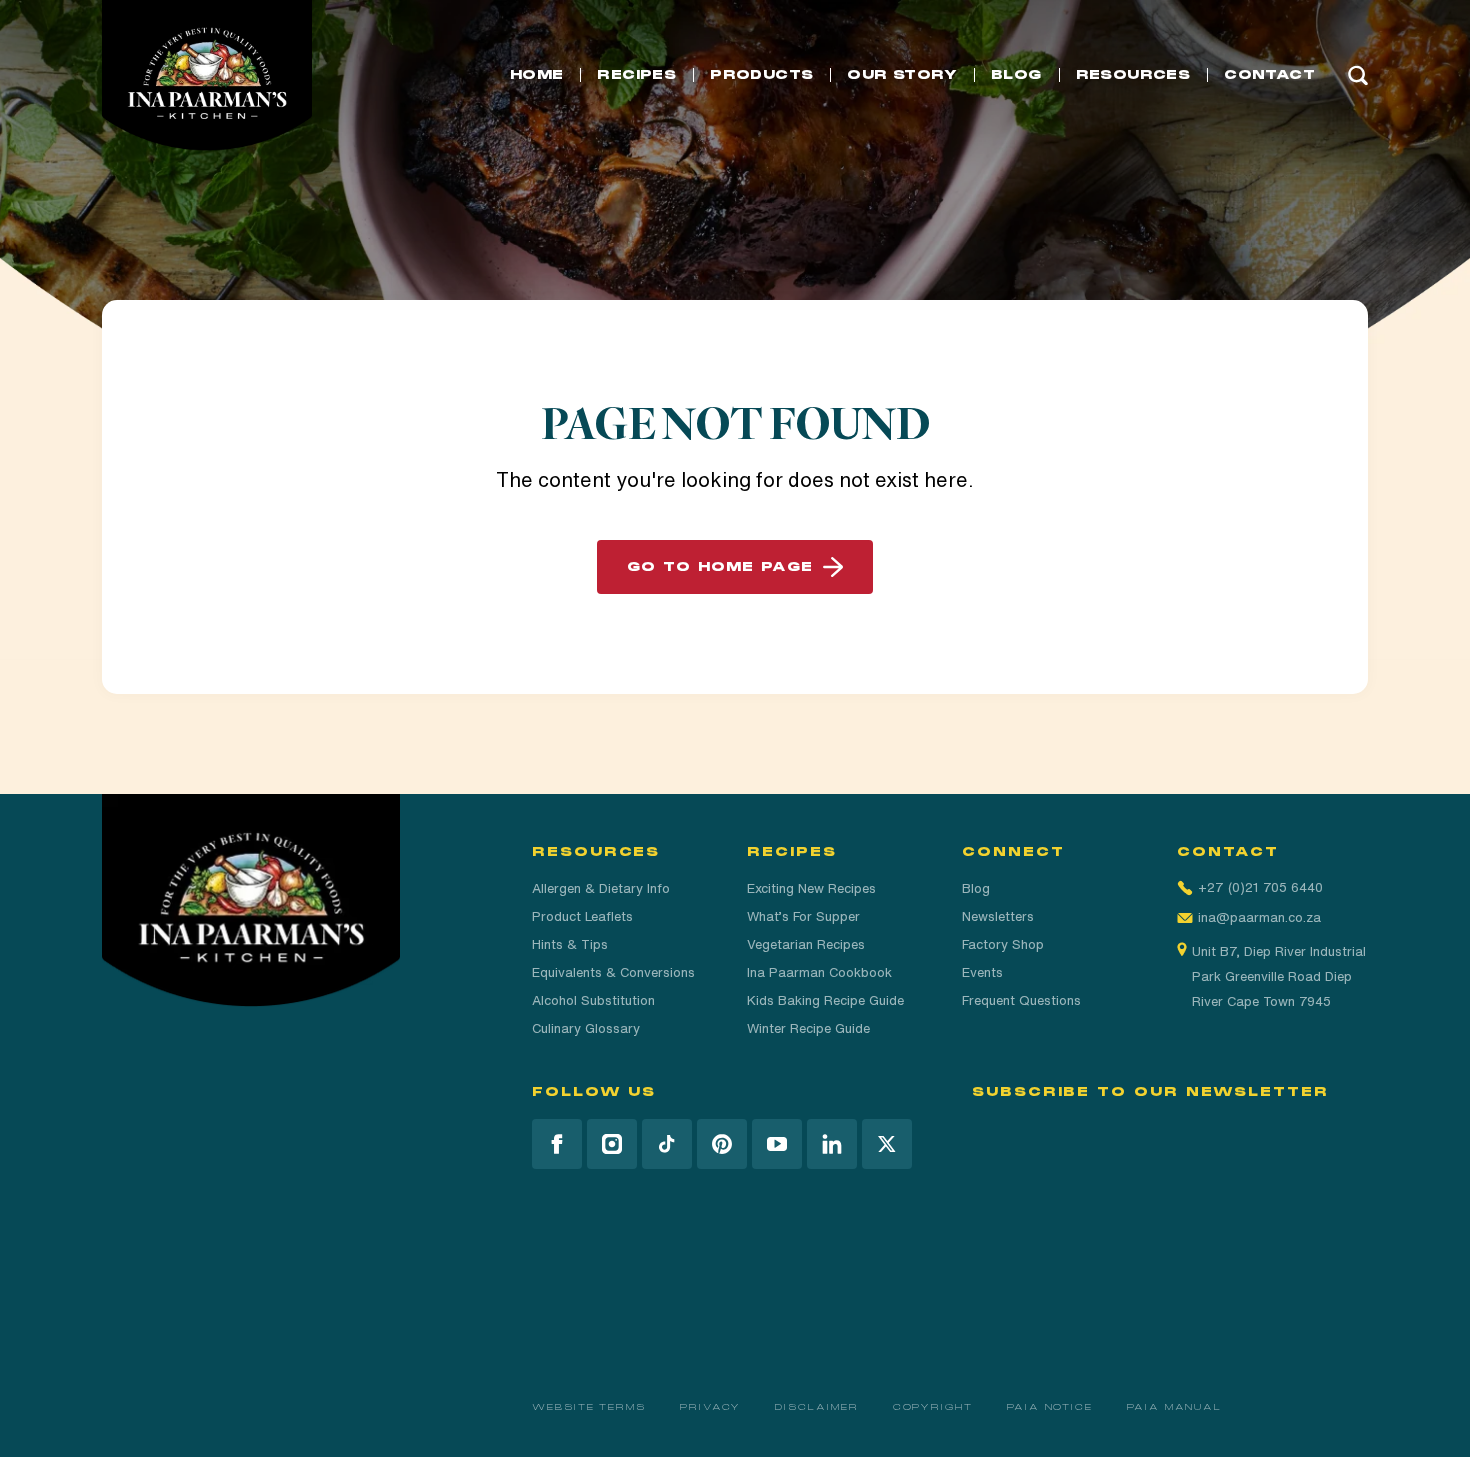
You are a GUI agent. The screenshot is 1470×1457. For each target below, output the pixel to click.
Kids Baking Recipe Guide (825, 1000)
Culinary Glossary (586, 1028)
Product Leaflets (582, 916)
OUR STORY (902, 75)
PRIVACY (710, 1407)
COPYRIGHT (933, 1407)
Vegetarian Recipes (806, 944)
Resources (1133, 75)
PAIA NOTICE (1050, 1407)
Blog (976, 888)
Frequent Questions (1021, 1000)
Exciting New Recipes (811, 888)
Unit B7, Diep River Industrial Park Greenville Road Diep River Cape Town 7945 (1279, 976)
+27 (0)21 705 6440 (1260, 887)
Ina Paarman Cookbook (819, 972)
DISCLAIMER (816, 1407)
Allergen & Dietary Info (601, 888)
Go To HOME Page (720, 567)
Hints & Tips (570, 944)
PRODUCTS (761, 75)
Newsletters (998, 916)
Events (982, 972)
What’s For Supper (803, 916)
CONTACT (1269, 75)
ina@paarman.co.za (1259, 917)
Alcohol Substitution (593, 1000)
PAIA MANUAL (1174, 1407)
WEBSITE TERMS (589, 1407)
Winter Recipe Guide (808, 1028)
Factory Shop (1003, 944)
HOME (537, 75)
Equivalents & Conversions (613, 972)
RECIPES (636, 75)
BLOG (1016, 75)
